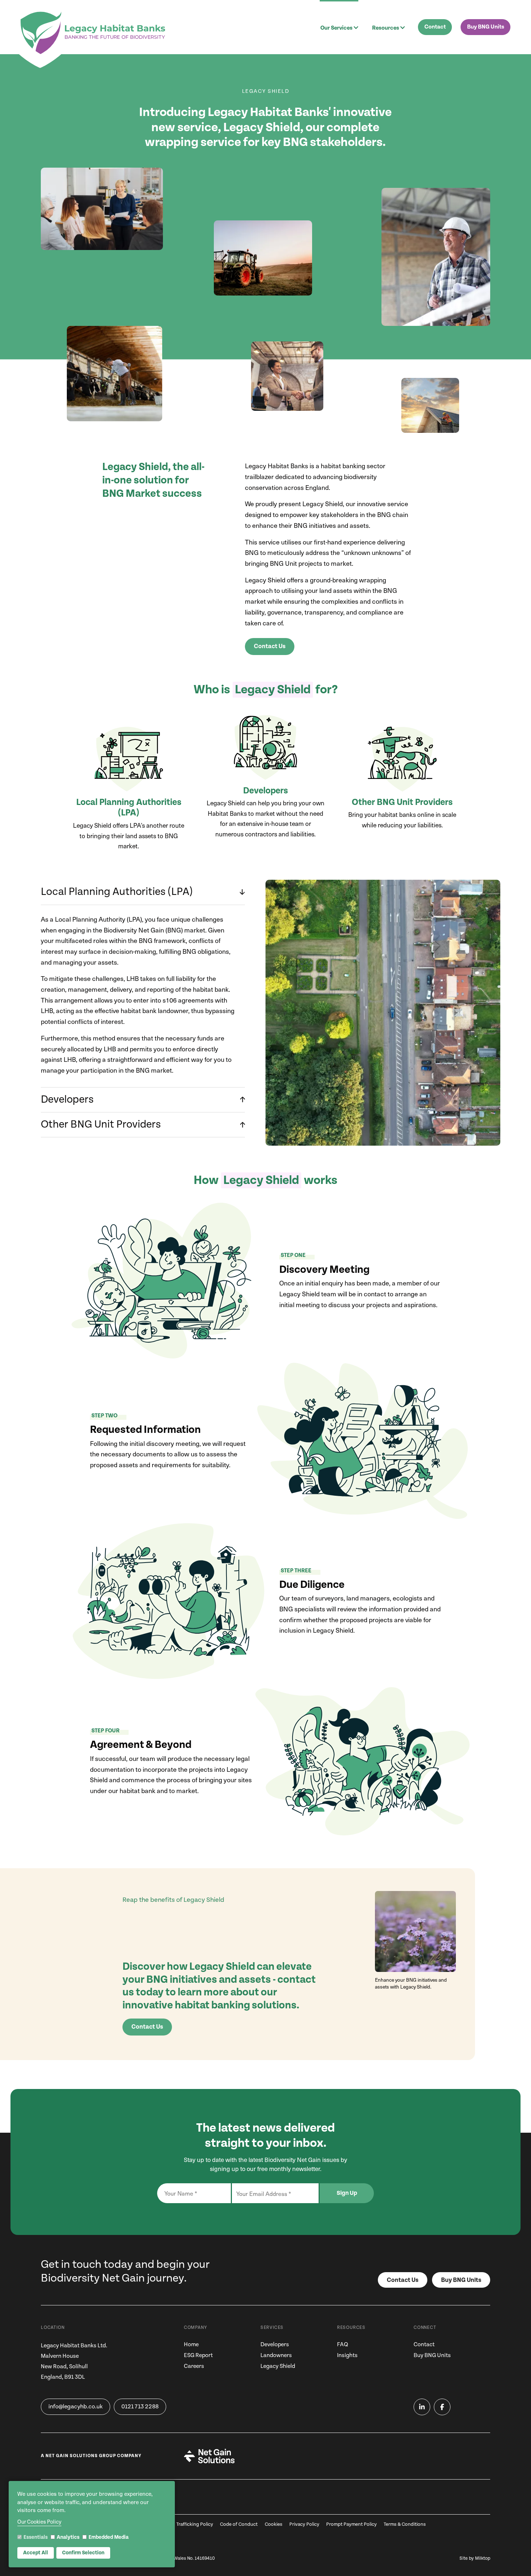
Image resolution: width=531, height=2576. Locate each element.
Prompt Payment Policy (351, 2525)
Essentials (36, 2537)
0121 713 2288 (140, 2407)
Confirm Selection (83, 2553)
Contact (435, 27)
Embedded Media (109, 2537)
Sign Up (347, 2193)
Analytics (68, 2537)
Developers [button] (67, 1099)
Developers (275, 2345)
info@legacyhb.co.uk (75, 2407)
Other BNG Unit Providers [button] (101, 1124)
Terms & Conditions (405, 2525)
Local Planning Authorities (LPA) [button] (117, 892)
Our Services (336, 28)
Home (191, 2345)
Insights (347, 2355)
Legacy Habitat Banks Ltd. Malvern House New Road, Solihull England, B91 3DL (74, 2361)
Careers (194, 2366)
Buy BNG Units (486, 27)
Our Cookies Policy (39, 2522)
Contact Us (270, 646)
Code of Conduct (239, 2525)
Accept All (36, 2553)
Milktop (483, 2558)
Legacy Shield (278, 2366)
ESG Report (198, 2355)
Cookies (274, 2525)
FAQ (343, 2345)
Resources (386, 28)
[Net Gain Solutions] (209, 2456)
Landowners (276, 2355)
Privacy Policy (304, 2525)
